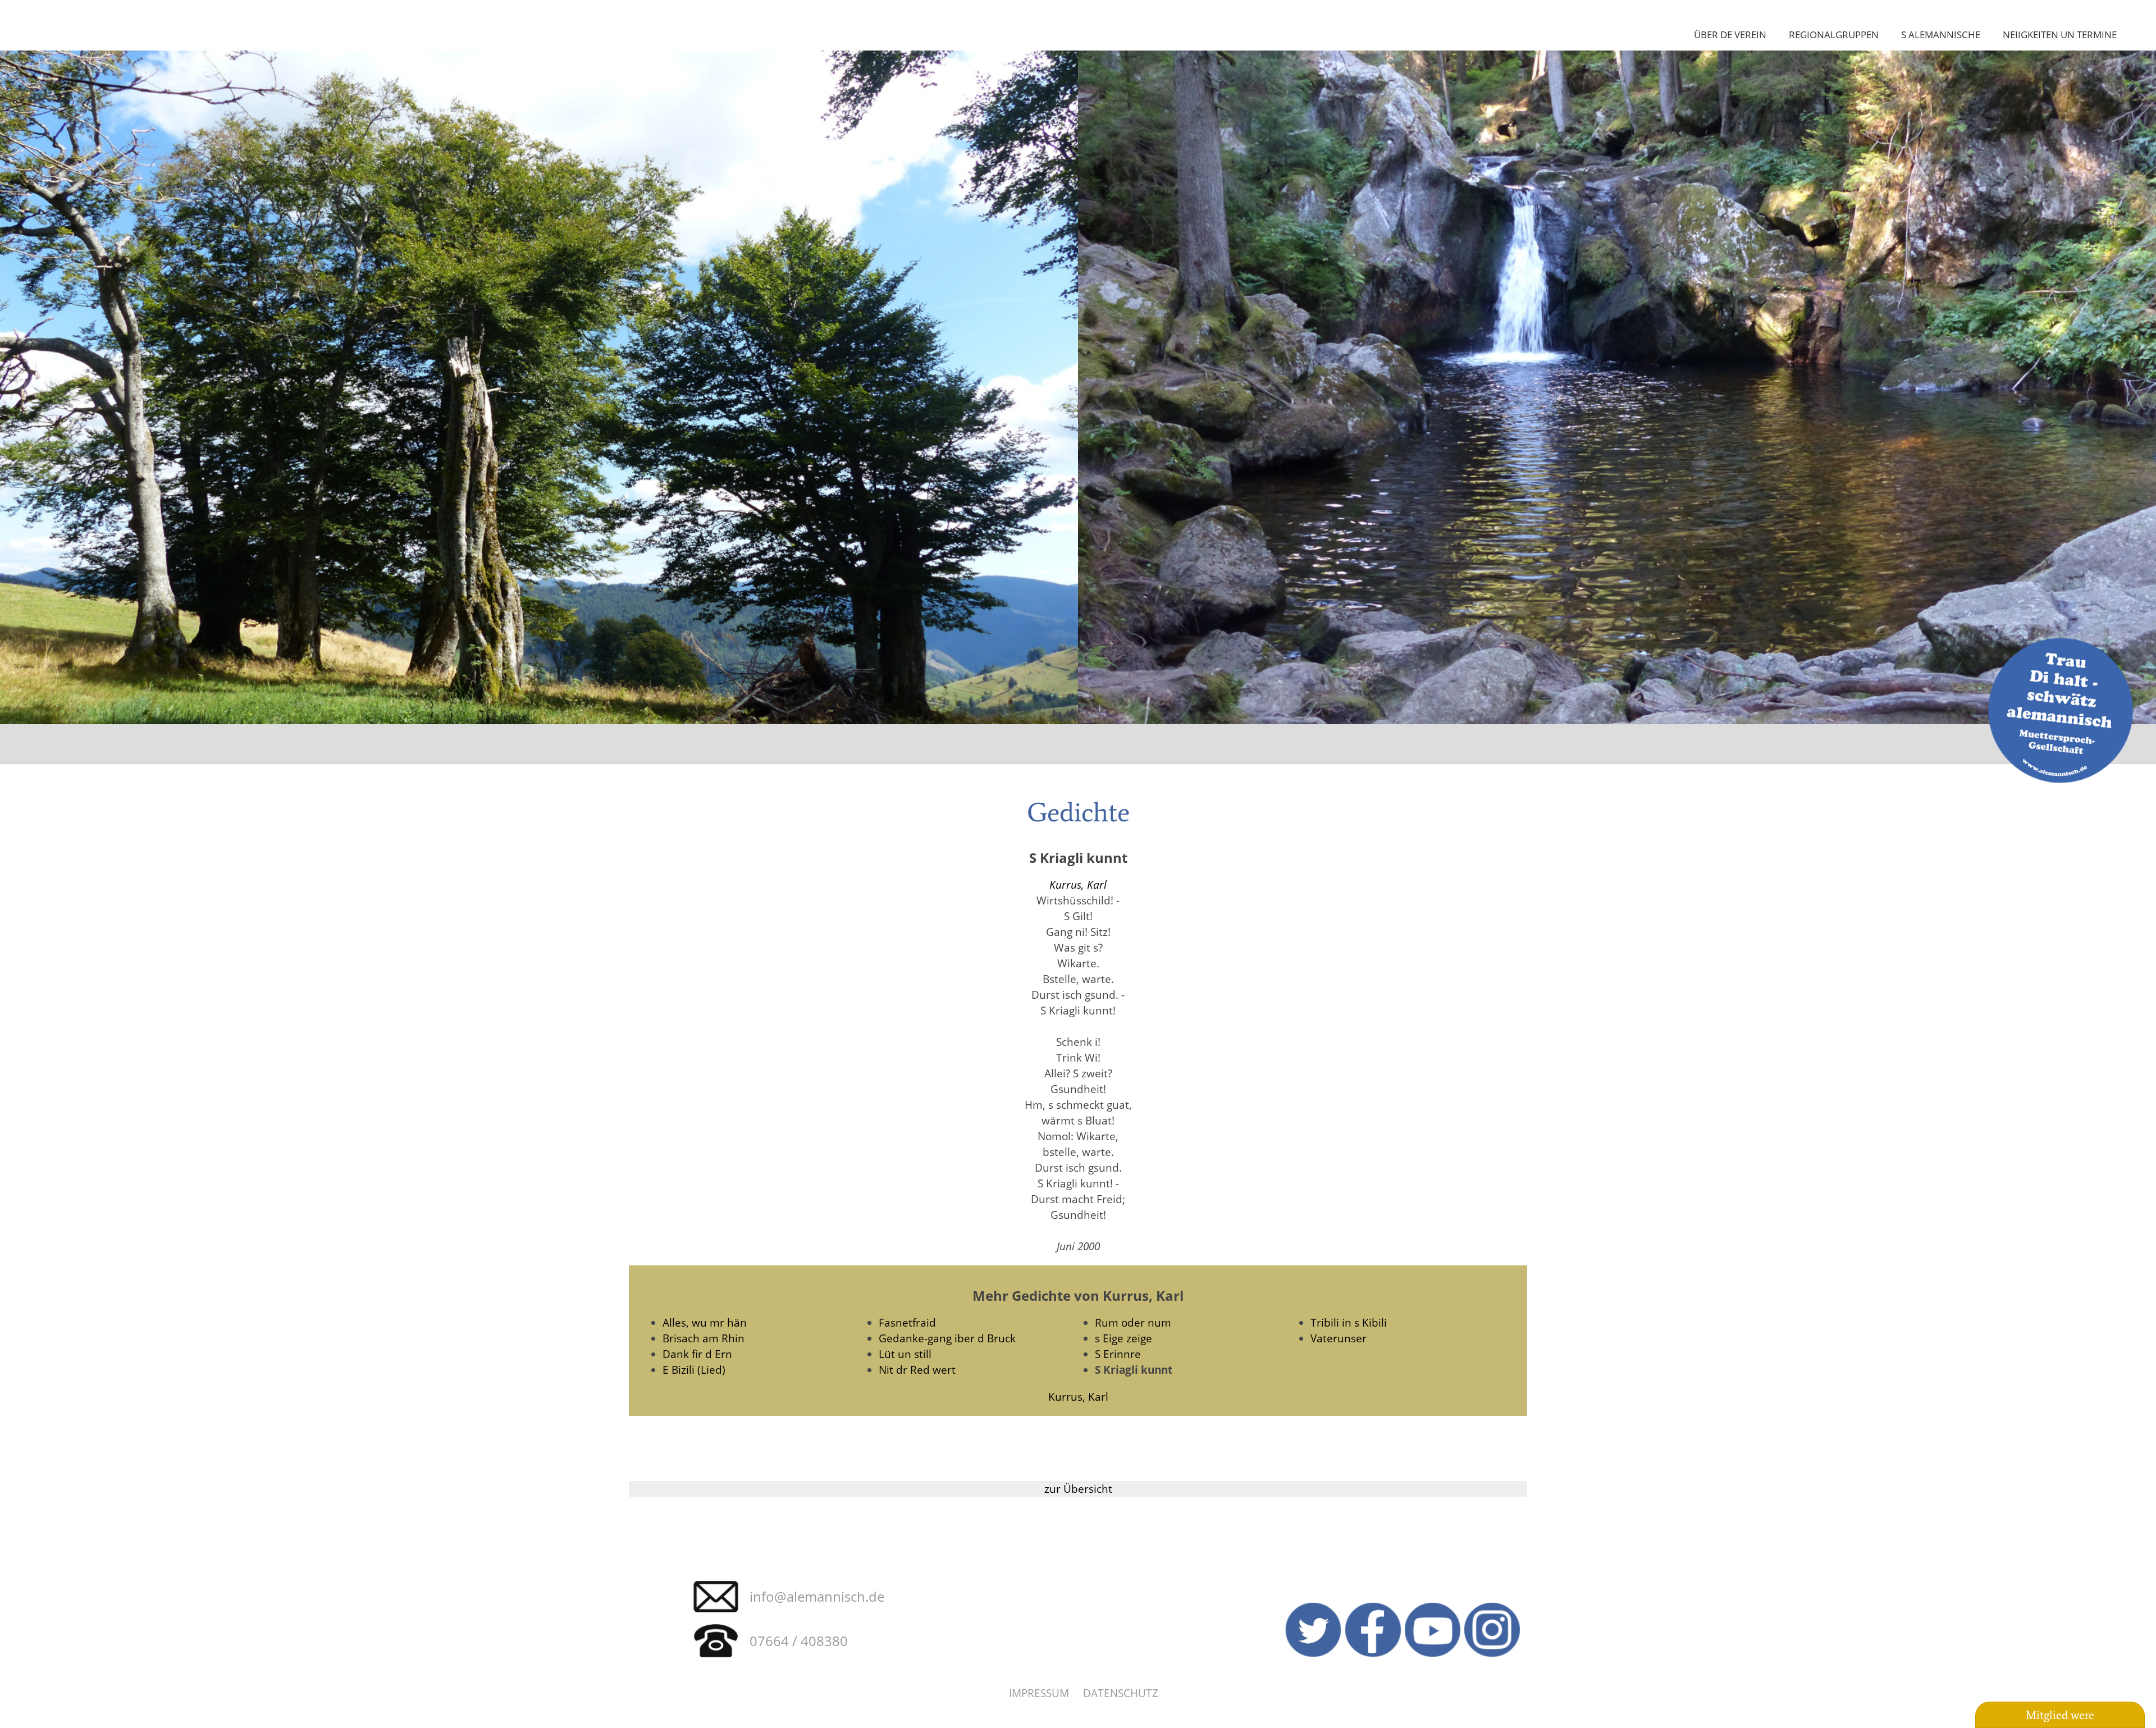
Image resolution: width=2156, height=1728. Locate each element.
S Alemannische (1941, 34)
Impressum (1039, 1693)
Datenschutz (1121, 1693)
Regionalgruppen (1834, 34)
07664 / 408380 (799, 1641)
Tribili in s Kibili (1349, 1322)
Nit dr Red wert (917, 1370)
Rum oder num (1133, 1322)
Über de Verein (1730, 34)
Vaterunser (1339, 1338)
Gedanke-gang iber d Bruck (947, 1338)
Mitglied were (2060, 1715)
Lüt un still (905, 1354)
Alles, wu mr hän (705, 1322)
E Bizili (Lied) (694, 1370)
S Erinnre (1118, 1354)
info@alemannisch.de (817, 1596)
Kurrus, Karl (1078, 884)
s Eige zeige (1123, 1338)
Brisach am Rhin (704, 1338)
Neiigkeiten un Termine (2060, 34)
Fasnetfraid (907, 1322)
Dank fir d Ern (697, 1354)
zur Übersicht (1078, 1489)
